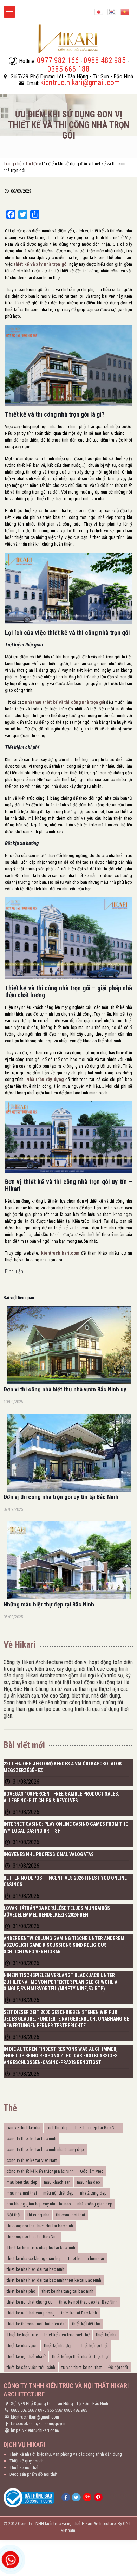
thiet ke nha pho (21, 2291)
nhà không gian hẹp (95, 2204)
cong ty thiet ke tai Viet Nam (32, 2160)
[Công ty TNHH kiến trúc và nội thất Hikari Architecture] (68, 38)
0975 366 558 (50, 2410)
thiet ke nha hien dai (86, 2258)
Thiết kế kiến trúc (22, 2335)
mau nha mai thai (22, 2193)
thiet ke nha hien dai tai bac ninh (35, 2269)
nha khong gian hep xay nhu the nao (39, 2204)
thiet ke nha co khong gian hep (34, 2258)
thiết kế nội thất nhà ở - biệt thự (80, 2356)
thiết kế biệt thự (86, 2324)
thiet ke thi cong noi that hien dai (36, 2324)
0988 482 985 (76, 2410)
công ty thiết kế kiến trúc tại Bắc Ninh (40, 2171)
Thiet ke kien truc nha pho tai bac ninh (41, 2247)
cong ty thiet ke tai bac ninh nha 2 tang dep (45, 2149)
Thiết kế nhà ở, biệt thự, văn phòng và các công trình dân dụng (66, 2454)
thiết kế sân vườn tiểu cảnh (31, 2367)
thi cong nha (38, 2215)
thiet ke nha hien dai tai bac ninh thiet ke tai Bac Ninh (54, 2280)
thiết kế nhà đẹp (58, 2346)
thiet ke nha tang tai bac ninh (68, 2291)
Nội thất (14, 2215)
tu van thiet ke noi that (82, 2367)
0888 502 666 (22, 2410)
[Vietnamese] (125, 11)
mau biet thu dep (22, 2182)
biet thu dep (58, 2128)
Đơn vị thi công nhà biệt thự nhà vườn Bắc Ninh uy (65, 1389)
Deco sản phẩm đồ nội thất (34, 2474)
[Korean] (112, 11)
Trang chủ (12, 164)
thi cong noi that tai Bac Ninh (33, 2237)
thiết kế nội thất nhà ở (26, 2356)
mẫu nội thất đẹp (58, 2193)
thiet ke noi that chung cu (30, 2302)
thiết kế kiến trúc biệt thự (67, 2335)
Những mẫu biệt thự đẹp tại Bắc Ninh (49, 1604)
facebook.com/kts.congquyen (38, 2424)
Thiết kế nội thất (94, 2346)
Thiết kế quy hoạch (27, 2461)
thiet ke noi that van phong (31, 2313)
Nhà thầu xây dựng (45, 1079)
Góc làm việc (92, 2171)
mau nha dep (89, 2182)
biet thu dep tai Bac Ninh (97, 2128)
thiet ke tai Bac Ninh (79, 2313)
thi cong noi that (71, 2215)
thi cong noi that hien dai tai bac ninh (40, 2226)
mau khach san (57, 2182)
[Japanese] (99, 11)
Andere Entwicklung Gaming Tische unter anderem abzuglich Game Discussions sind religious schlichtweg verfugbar (64, 1945)
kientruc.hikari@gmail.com (35, 2417)
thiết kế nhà (106, 2335)
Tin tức (32, 164)
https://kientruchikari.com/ (35, 2430)
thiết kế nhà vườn (22, 2346)
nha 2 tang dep (93, 2193)
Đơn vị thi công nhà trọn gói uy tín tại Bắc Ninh (61, 1497)
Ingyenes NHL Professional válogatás (49, 1854)
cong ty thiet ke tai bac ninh (31, 2139)
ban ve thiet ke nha (24, 2128)
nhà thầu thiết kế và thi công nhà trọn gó (64, 702)
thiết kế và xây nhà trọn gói (41, 264)
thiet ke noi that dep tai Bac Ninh (88, 2302)
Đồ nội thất (118, 2367)
